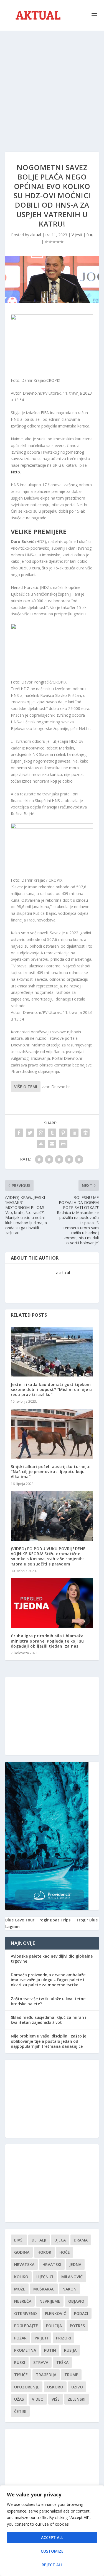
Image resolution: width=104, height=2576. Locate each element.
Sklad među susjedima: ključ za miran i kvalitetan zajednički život (49, 2020)
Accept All (52, 2537)
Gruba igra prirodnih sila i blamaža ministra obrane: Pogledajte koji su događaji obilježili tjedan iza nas (47, 1641)
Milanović (72, 2277)
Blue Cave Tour (20, 1920)
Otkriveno (26, 2313)
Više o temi (26, 1087)
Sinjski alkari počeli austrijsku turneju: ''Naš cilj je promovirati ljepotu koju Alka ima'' (51, 1472)
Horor (44, 2252)
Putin (50, 2350)
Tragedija (46, 2375)
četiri (20, 2411)
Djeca (60, 2240)
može (20, 2289)
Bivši (19, 2240)
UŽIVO (77, 2387)
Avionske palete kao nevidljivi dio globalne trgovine (52, 1959)
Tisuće (21, 2375)
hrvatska (24, 2264)
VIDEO (38, 2399)
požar (20, 2338)
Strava (41, 2362)
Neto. (16, 472)
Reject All (52, 2565)
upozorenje (27, 2387)
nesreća (23, 2301)
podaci (81, 2313)
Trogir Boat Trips (54, 1920)
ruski (20, 2362)
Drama (81, 2240)
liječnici (45, 2277)
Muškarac (44, 2289)
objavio (76, 2301)
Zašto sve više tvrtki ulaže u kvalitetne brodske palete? (48, 2001)
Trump (71, 2375)
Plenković (55, 2313)
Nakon (69, 2289)
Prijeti (41, 2338)
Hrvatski (52, 2264)
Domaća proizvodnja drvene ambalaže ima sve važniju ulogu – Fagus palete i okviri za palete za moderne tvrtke (48, 1980)
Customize (52, 2551)
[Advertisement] (52, 86)
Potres (77, 2326)
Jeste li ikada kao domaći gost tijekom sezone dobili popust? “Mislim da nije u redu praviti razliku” (51, 1389)
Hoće (65, 2252)
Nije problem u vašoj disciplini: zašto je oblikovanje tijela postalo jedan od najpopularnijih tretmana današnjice (49, 2041)
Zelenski (77, 2399)
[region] (52, 2531)
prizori (64, 2338)
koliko (21, 2277)
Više (56, 2399)
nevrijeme (50, 2301)
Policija (54, 2326)
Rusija (70, 2350)
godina (22, 2252)
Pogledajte (26, 2326)
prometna (25, 2350)
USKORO (55, 2387)
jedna (75, 2264)
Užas (19, 2399)
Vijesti (77, 235)
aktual (36, 235)
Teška (62, 2362)
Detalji (39, 2240)
